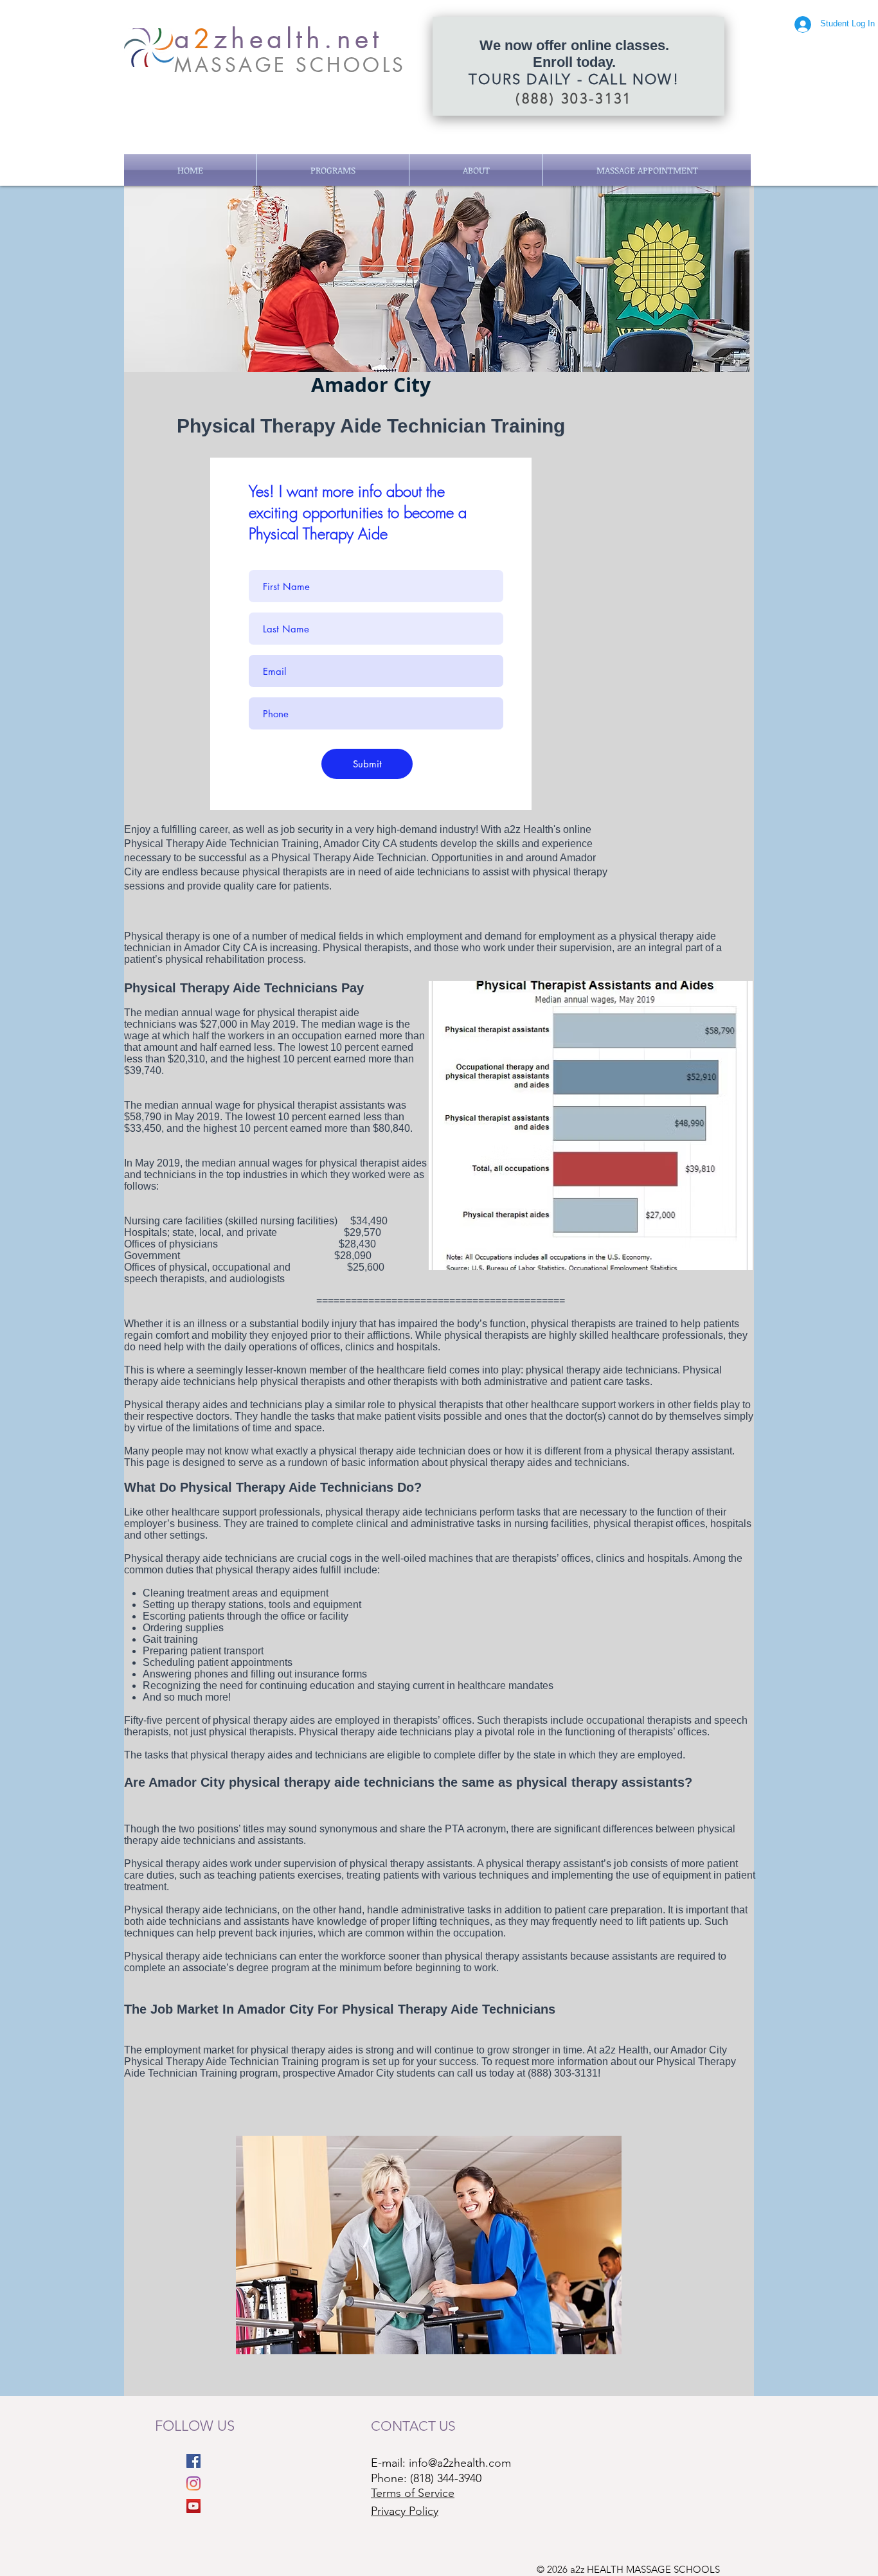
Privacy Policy (405, 2511)
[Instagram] (193, 2483)
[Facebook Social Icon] (193, 2461)
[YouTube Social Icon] (193, 2506)
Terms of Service (413, 2493)
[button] (333, 170)
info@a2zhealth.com (460, 2463)
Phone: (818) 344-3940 (426, 2478)
